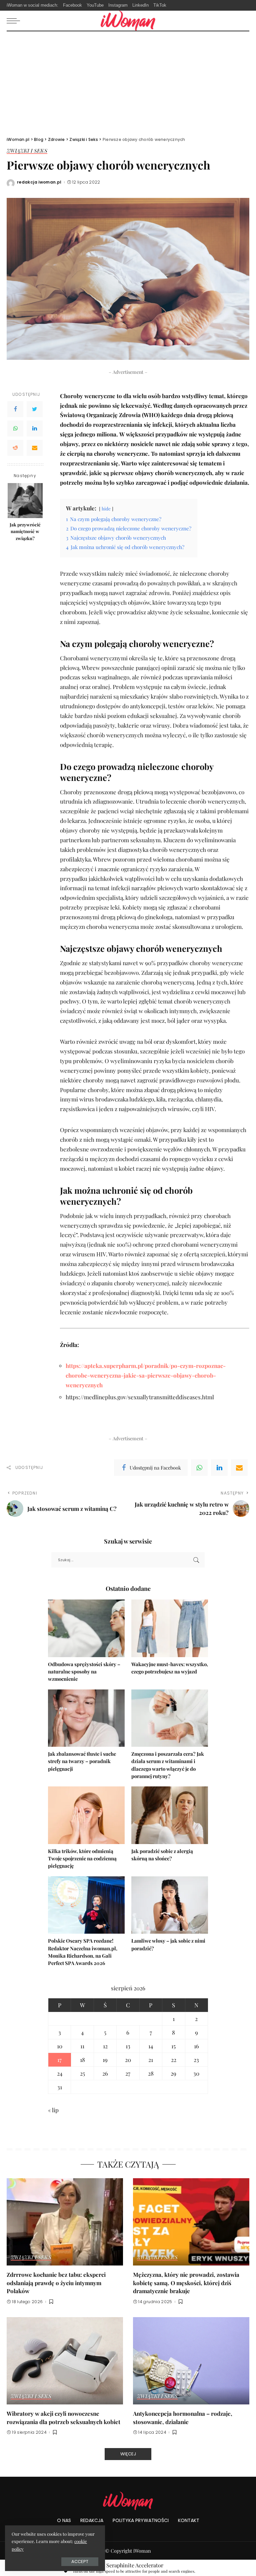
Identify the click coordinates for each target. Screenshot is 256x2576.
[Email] (35, 448)
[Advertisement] (128, 81)
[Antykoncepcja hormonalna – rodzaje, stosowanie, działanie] (191, 2361)
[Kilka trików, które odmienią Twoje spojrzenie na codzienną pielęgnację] (86, 1815)
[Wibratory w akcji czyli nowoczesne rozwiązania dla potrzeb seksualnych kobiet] (65, 2361)
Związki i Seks (27, 151)
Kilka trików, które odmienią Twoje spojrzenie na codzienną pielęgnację (82, 1859)
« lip (53, 2110)
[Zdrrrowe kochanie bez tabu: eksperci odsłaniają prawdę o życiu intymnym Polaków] (65, 2222)
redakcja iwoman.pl (39, 182)
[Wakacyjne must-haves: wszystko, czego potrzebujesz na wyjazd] (170, 1628)
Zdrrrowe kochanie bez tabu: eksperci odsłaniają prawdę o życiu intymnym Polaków (56, 2283)
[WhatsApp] (15, 428)
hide (106, 508)
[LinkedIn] (35, 428)
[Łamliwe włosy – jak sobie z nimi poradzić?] (170, 1905)
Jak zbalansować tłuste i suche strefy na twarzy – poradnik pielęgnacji (82, 1761)
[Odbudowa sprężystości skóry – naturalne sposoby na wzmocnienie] (86, 1628)
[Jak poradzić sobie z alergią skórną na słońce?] (170, 1815)
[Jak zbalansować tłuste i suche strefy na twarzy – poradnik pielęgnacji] (86, 1718)
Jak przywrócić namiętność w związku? (25, 531)
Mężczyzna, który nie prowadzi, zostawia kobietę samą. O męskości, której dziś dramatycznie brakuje (186, 2283)
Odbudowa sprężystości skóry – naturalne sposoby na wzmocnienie (84, 1672)
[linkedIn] (219, 1468)
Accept (80, 2562)
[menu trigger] (15, 21)
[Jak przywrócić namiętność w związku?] (25, 501)
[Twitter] (35, 409)
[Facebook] (15, 409)
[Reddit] (15, 448)
